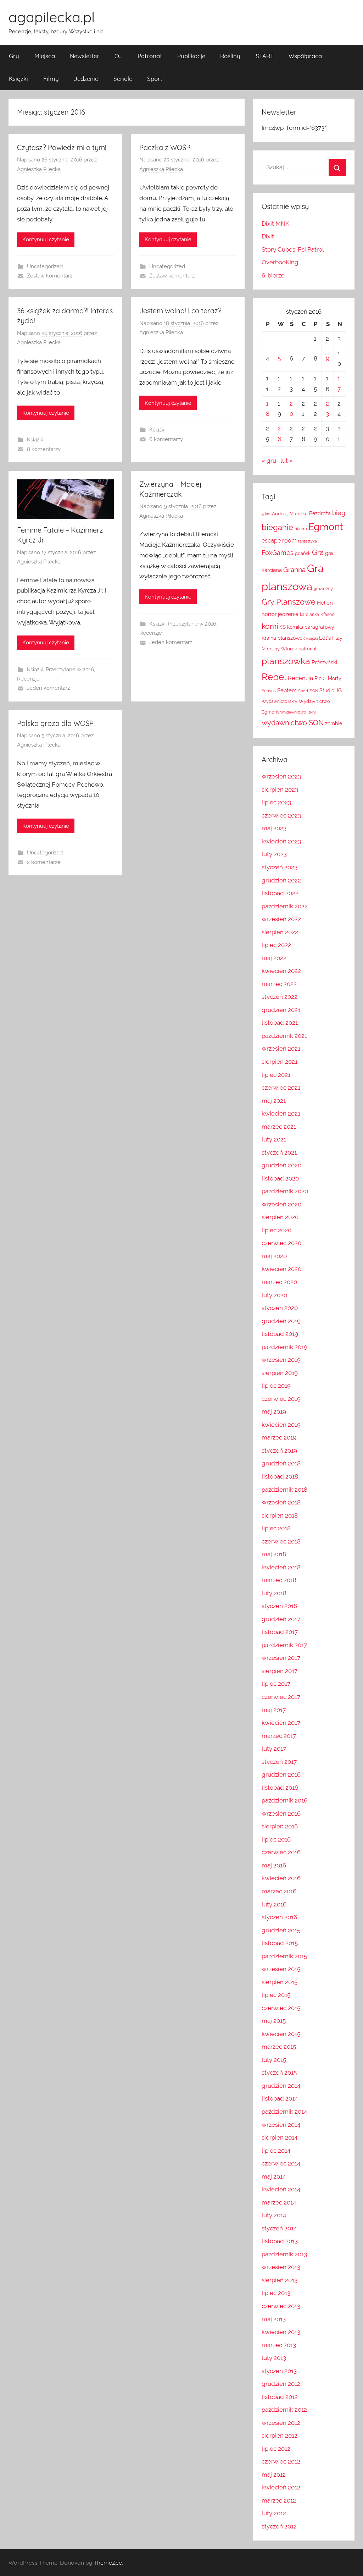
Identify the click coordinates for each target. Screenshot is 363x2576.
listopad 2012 (280, 2397)
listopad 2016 (280, 1788)
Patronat (150, 56)
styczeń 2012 (279, 2526)
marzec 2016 (279, 1891)
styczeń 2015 (279, 2073)
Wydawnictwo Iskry (298, 712)
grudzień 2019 (281, 1321)
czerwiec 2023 (281, 815)
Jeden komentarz (48, 688)
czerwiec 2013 (281, 2306)
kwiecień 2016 (281, 1878)
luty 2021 (274, 1139)
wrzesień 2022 (281, 919)
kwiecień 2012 (281, 2487)
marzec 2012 (279, 2500)
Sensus (269, 691)
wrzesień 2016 (281, 1813)
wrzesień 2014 (281, 2125)
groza (319, 589)
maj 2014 (274, 2176)
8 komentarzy (44, 449)
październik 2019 (284, 1347)
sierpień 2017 (280, 1671)
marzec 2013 (279, 2345)
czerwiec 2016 (281, 1852)
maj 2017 (274, 1710)
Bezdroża (320, 513)
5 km (266, 514)
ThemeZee (108, 2563)
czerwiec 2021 (281, 1088)
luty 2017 (274, 1749)
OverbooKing (280, 262)
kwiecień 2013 (281, 2332)
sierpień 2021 (280, 1062)
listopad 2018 (280, 1476)
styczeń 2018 (279, 1606)
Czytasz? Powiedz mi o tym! (62, 147)
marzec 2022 (279, 984)
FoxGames (278, 553)
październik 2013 (284, 2254)
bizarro (301, 529)
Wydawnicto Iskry (280, 701)
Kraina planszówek (283, 638)
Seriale (123, 79)
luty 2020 (274, 1295)
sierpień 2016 (280, 1826)
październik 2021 (284, 1036)
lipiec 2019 (276, 1386)
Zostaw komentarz (50, 276)
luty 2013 (274, 2358)
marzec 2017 (279, 1736)
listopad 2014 (280, 2098)
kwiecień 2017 (281, 1723)
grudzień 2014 (281, 2086)
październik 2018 (284, 1490)
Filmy (51, 79)
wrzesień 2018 (281, 1502)
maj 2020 (274, 1256)
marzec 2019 (279, 1437)
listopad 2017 (280, 1632)
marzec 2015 (279, 2047)
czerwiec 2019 (281, 1399)
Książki (18, 79)
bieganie (277, 527)
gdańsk (303, 553)
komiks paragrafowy (311, 627)
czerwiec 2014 (281, 2163)
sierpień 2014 (280, 2137)
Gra (318, 552)
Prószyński (324, 662)
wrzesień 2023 (281, 776)
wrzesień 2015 (281, 1969)
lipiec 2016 (276, 1839)
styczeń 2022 (280, 997)
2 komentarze (44, 862)
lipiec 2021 (276, 1075)
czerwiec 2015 (281, 2008)
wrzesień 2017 (281, 1658)
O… (119, 56)
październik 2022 (285, 906)
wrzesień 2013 (281, 2267)
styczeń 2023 (280, 867)
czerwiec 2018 (281, 1541)
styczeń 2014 (279, 2228)
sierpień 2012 (280, 2435)
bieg (339, 513)
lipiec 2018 (276, 1528)
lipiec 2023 (276, 802)
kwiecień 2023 (281, 841)
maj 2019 (274, 1411)
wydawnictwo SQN (293, 723)
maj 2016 (274, 1865)
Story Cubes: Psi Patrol (293, 249)
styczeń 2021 (279, 1152)
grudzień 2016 (281, 1774)
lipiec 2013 (276, 2293)
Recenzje (28, 679)
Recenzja (300, 678)
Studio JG (331, 690)
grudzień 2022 (281, 880)
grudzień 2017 (281, 1619)
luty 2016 (274, 1904)
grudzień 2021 (281, 1010)
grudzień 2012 (281, 2384)
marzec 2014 (279, 2202)
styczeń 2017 (279, 1762)
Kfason (327, 615)
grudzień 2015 (281, 1930)
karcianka (309, 615)
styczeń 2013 (279, 2371)
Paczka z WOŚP (165, 147)
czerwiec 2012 (281, 2461)
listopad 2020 (280, 1178)
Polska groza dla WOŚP (55, 723)
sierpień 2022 (280, 932)
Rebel (274, 677)
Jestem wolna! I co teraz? (180, 311)
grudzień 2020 (281, 1165)
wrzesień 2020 (281, 1204)
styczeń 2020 (280, 1308)
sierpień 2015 (280, 1982)
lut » (287, 461)
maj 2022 (274, 958)
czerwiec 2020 (281, 1243)
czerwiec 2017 (281, 1697)
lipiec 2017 (276, 1684)
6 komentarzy (166, 439)
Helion (325, 603)
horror (269, 614)
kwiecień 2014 (281, 2189)
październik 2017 (284, 1645)
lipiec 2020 (277, 1230)
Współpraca (305, 56)
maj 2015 (274, 2021)
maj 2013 (274, 2319)
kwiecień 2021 (281, 1113)
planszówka (286, 661)
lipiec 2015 (276, 1995)
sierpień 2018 (280, 1515)
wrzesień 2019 (281, 1360)
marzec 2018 (279, 1580)
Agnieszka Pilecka (39, 169)
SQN (314, 691)
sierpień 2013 (280, 2280)
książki (312, 638)
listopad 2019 (280, 1334)
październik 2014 (284, 2112)
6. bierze (273, 275)
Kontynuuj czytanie (46, 240)
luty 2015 (274, 2060)
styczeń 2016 (279, 1917)
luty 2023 (274, 854)
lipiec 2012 (276, 2449)
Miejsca (45, 56)
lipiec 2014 (276, 2151)
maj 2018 (274, 1554)
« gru (269, 461)
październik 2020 (285, 1191)
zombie (334, 723)
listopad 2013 (280, 2241)
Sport (155, 79)
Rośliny (230, 56)
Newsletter (85, 56)
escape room (279, 541)
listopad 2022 (280, 893)
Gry (14, 56)
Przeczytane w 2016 (70, 670)
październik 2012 (284, 2410)
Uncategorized (45, 266)
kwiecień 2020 (281, 1269)
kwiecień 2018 (281, 1567)
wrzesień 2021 (281, 1048)
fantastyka (308, 541)
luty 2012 (274, 2513)
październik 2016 (284, 1800)
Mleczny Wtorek (279, 649)
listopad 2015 (280, 1943)
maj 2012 (274, 2475)
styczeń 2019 (279, 1451)
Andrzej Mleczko (290, 514)
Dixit (268, 236)
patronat (308, 649)
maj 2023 (274, 828)
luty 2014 (274, 2215)
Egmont (326, 527)
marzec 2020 (279, 1282)
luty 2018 (274, 1593)
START (265, 56)
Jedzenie (86, 79)
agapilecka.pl (52, 17)
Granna (294, 569)
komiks (274, 626)
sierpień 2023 (280, 789)
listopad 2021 (280, 1023)
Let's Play (331, 638)
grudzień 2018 (281, 1463)
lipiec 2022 (276, 945)
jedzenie (288, 614)
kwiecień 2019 (281, 1425)
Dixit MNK (275, 224)
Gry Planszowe (289, 602)
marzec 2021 (279, 1127)
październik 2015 (284, 1956)
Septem (287, 690)
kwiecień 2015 (281, 2034)
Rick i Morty (328, 678)
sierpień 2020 (280, 1217)
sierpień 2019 (280, 1373)
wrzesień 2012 (281, 2423)
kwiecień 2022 (281, 971)
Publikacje (191, 56)
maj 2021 (274, 1101)
